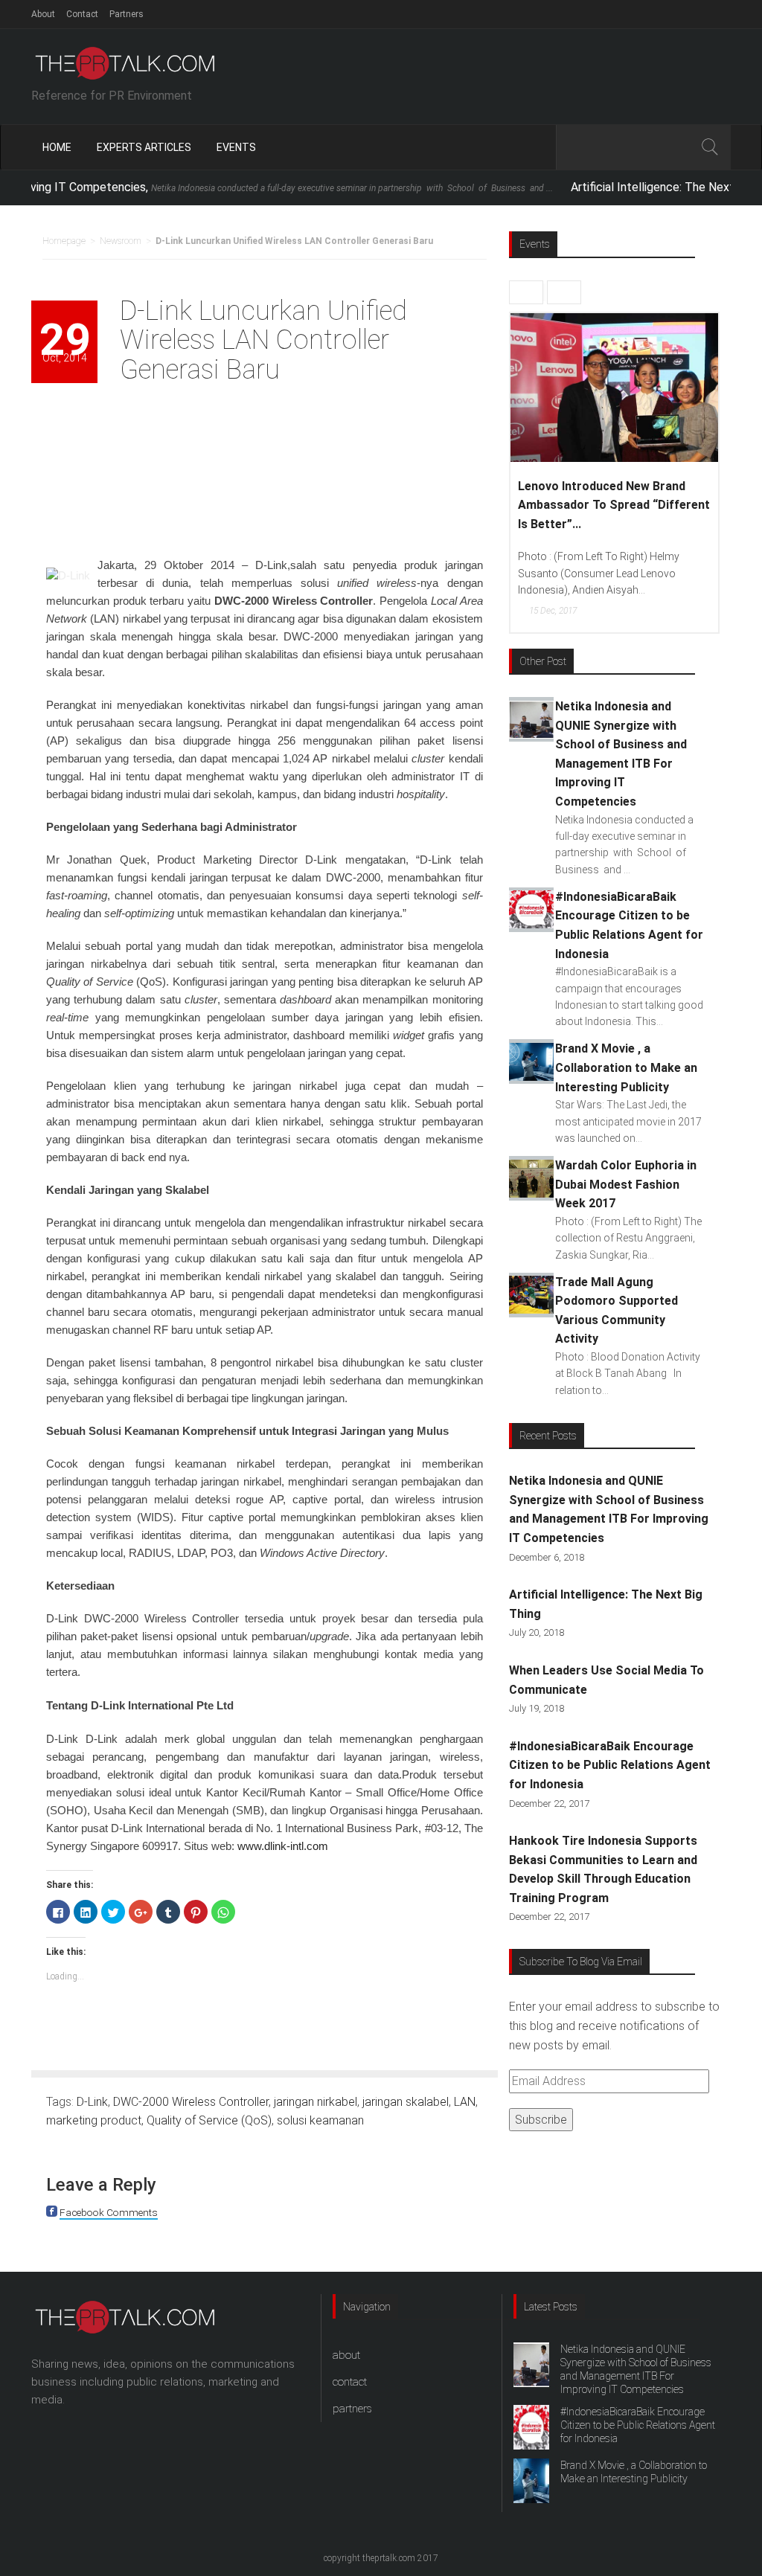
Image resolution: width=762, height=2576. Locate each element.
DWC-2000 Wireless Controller (191, 2102)
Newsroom (121, 241)
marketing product (94, 2120)
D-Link (92, 2102)
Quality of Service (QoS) (209, 2120)
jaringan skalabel (406, 2102)
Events (236, 147)
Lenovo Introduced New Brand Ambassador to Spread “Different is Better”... (614, 505)
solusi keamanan (320, 2120)
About (43, 14)
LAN (465, 2102)
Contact (82, 14)
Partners (127, 14)
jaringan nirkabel (316, 2102)
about (346, 2355)
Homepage (64, 241)
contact (350, 2382)
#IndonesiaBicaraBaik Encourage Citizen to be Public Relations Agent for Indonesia (610, 1765)
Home (57, 147)
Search (709, 147)
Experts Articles (144, 147)
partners (352, 2409)
